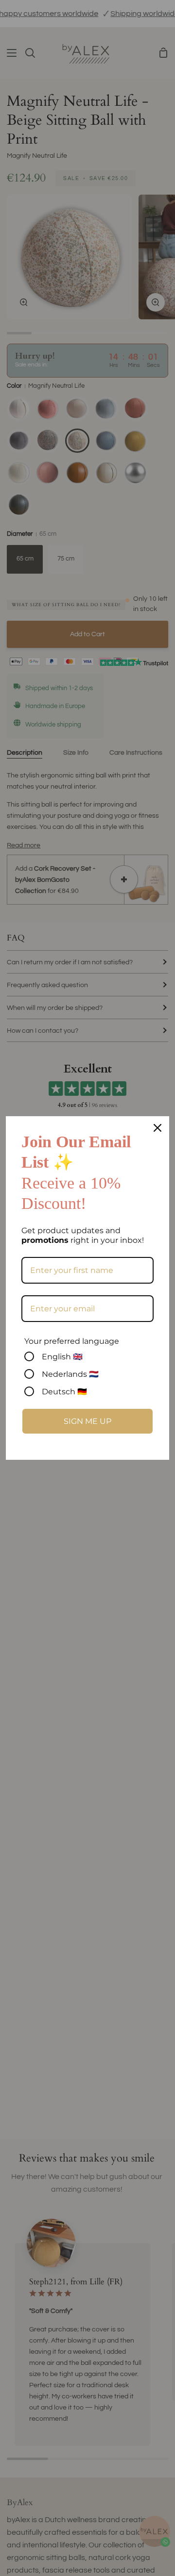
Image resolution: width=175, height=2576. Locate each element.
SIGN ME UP (87, 1421)
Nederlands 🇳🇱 (70, 1374)
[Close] (157, 1128)
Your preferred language (72, 1341)
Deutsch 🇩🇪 (64, 1392)
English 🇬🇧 (62, 1357)
